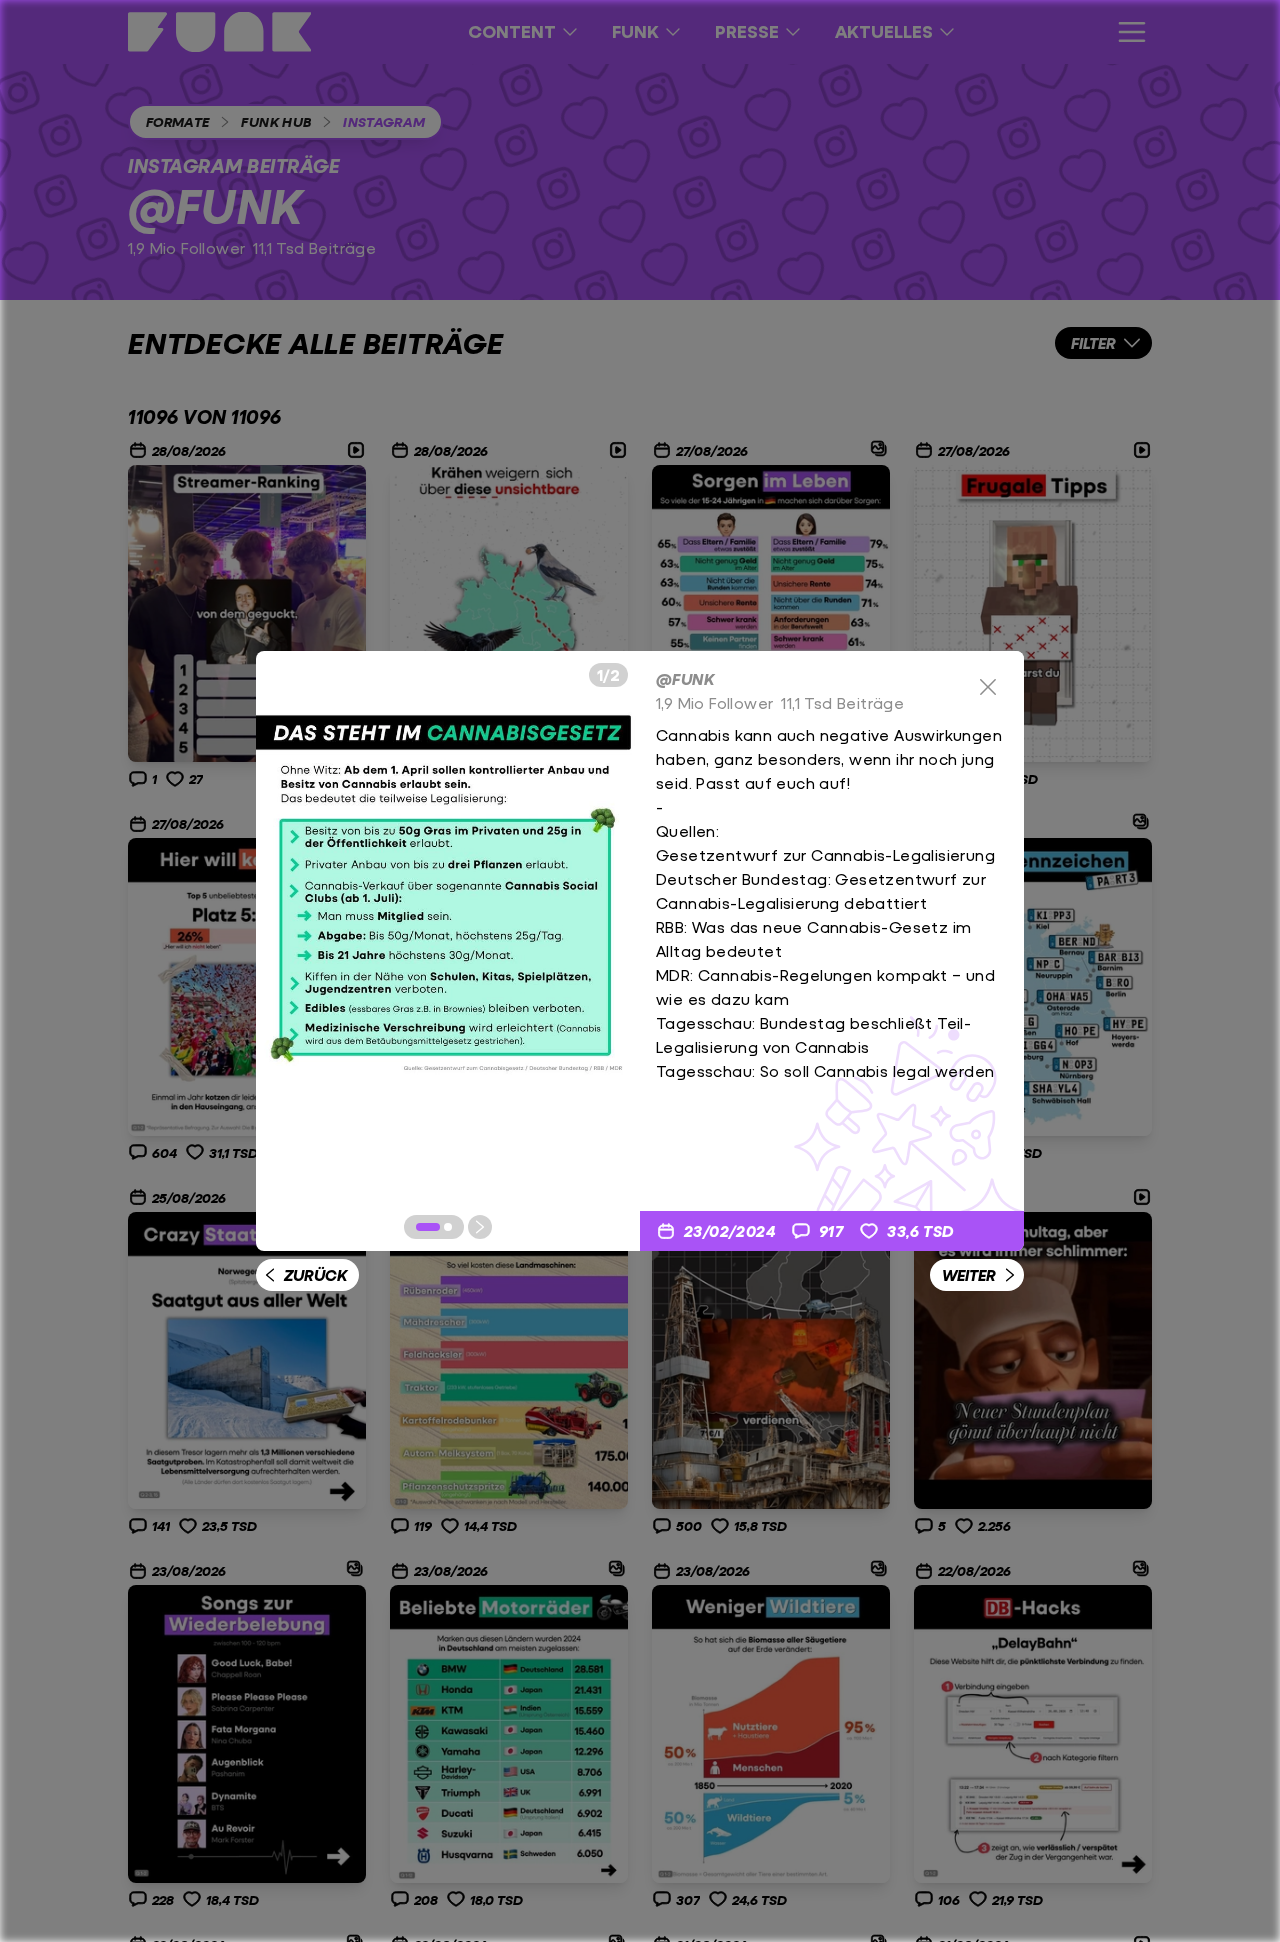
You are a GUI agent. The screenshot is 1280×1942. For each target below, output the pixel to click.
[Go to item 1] (428, 1227)
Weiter (969, 1274)
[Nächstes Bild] (480, 1227)
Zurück (315, 1274)
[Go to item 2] (448, 1227)
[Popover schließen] (988, 687)
